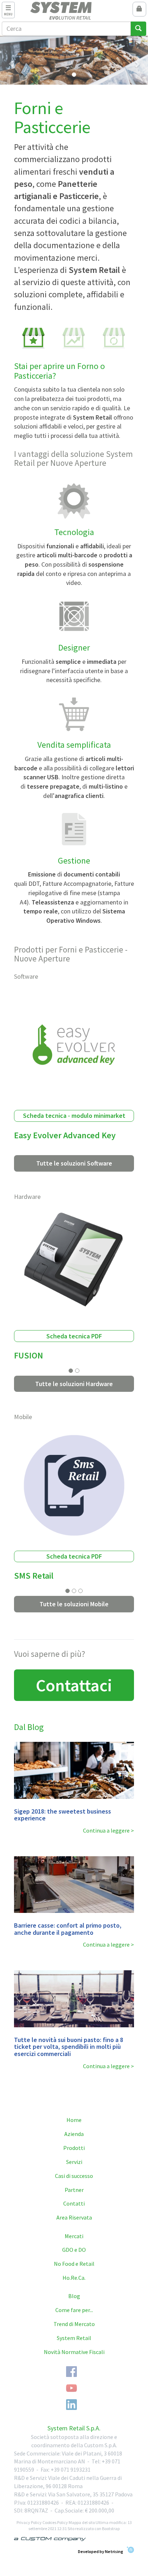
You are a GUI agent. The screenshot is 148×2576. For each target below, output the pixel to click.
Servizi (74, 2162)
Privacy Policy (29, 2522)
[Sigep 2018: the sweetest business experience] (74, 1770)
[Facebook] (71, 2372)
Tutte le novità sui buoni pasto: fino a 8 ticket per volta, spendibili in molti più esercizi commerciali (69, 2047)
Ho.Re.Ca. (74, 2278)
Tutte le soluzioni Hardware (74, 1384)
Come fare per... (74, 2310)
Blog (74, 2296)
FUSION (29, 1355)
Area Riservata (74, 2217)
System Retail (74, 2338)
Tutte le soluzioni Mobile (74, 1604)
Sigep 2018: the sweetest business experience (63, 1815)
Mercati (74, 2236)
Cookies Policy (55, 2522)
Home (74, 2120)
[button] (11, 60)
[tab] (34, 338)
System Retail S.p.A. (74, 2428)
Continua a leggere (106, 1830)
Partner (74, 2190)
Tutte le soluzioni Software (74, 1163)
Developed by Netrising (101, 2551)
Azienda (74, 2134)
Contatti (74, 2203)
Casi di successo (74, 2176)
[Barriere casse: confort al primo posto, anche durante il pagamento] (74, 1885)
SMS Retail (34, 1576)
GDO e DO (74, 2250)
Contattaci (74, 1685)
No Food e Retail (74, 2264)
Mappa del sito (82, 2522)
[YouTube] (71, 2388)
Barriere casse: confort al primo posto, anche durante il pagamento (68, 1929)
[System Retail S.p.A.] (74, 11)
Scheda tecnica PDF (74, 1336)
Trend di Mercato (74, 2324)
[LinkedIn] (71, 2405)
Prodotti (74, 2148)
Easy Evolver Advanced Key (65, 1135)
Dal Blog (29, 1727)
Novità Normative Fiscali (74, 2352)
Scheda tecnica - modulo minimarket (74, 1116)
